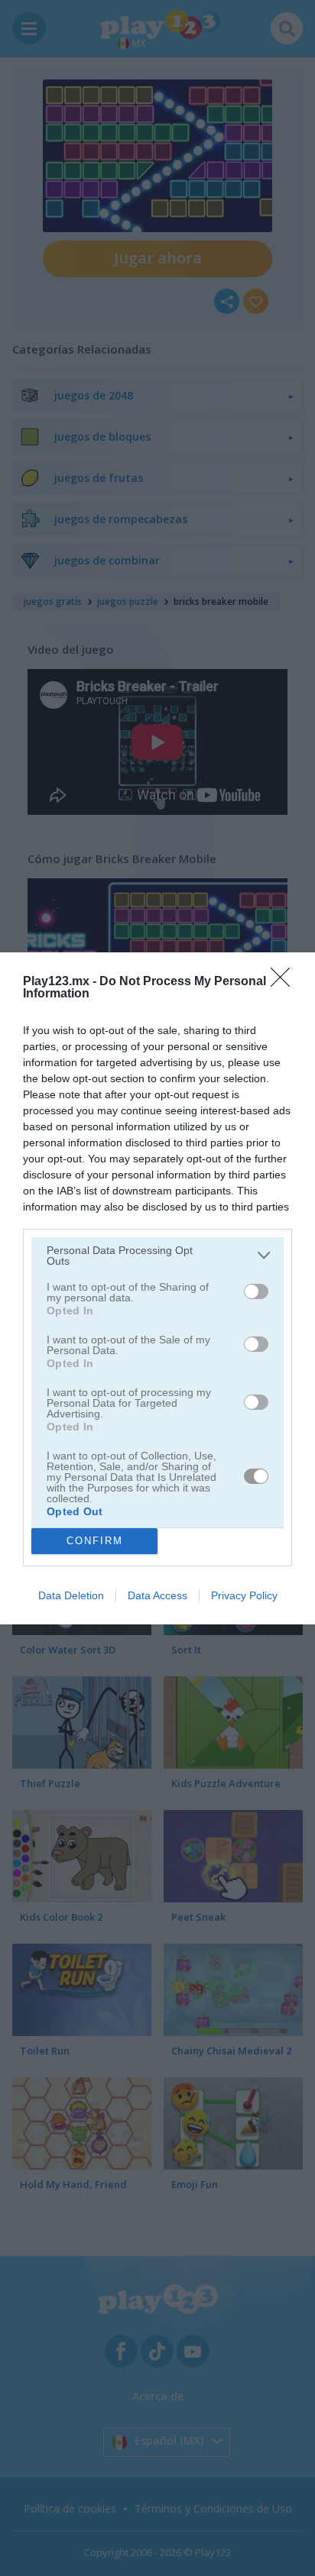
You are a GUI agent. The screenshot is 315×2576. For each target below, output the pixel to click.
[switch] (256, 1291)
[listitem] (157, 1256)
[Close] (285, 982)
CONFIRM (95, 1541)
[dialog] (157, 1288)
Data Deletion (71, 1595)
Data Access (157, 1595)
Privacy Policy (244, 1595)
